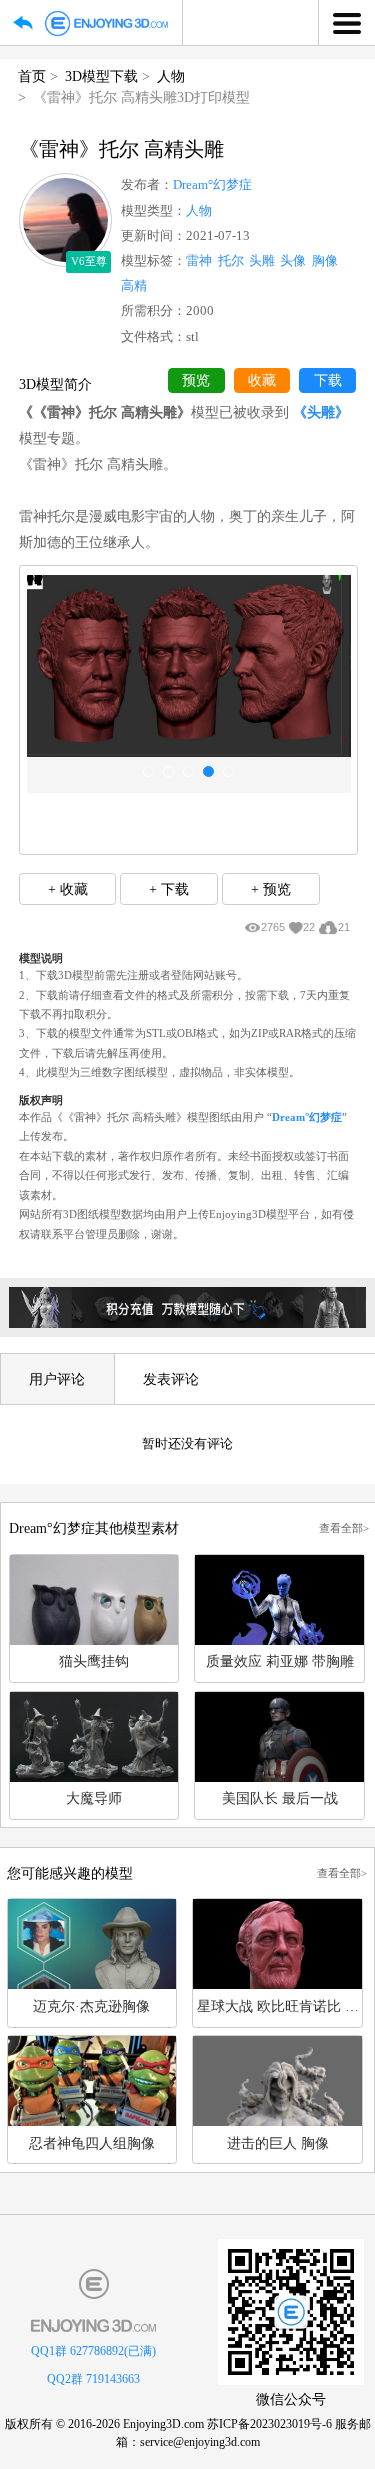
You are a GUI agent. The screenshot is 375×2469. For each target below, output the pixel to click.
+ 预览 (271, 889)
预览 (196, 380)
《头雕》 (321, 412)
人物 (171, 76)
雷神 (199, 261)
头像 (293, 261)
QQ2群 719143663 (93, 2379)
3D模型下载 (101, 76)
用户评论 (57, 1379)
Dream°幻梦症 (212, 185)
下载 (328, 380)
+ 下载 (169, 889)
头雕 (262, 261)
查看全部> (344, 1528)
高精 (134, 286)
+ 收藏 (68, 889)
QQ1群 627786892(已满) (93, 2351)
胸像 (325, 261)
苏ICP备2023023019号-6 (269, 2424)
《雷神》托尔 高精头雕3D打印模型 (141, 97)
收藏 (262, 380)
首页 (32, 76)
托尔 (231, 261)
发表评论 (171, 1379)
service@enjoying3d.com (200, 2442)
